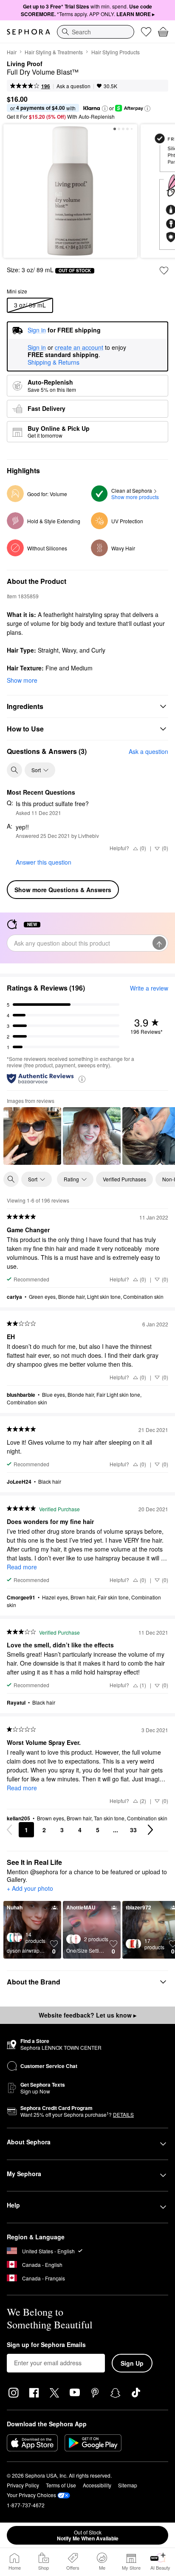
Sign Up (132, 2363)
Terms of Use (61, 2485)
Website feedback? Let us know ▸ (87, 2015)
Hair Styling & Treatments (54, 52)
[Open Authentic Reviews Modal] (82, 1079)
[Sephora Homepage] (28, 32)
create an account (79, 348)
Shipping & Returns (54, 362)
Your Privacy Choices (31, 2495)
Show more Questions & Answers (63, 890)
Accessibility (97, 2485)
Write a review (149, 988)
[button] (105, 109)
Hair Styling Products (116, 52)
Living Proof (25, 64)
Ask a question (73, 86)
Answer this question (44, 862)
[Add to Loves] (164, 271)
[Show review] (32, 1136)
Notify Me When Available (88, 2535)
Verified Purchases (124, 1179)
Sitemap (128, 2485)
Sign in (37, 348)
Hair (12, 52)
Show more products (135, 497)
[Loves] (146, 32)
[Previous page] (9, 1830)
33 (133, 1830)
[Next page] (150, 1830)
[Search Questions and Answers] (14, 770)
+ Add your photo (30, 1889)
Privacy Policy (23, 2485)
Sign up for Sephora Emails (46, 2345)
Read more (22, 1567)
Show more (22, 680)
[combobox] (96, 32)
